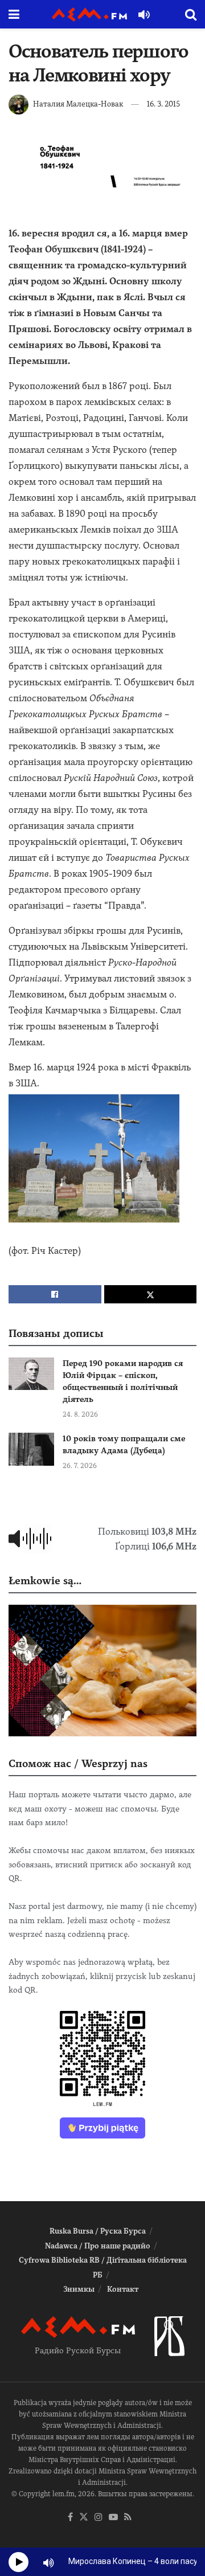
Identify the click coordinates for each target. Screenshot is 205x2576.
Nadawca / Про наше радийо (98, 2246)
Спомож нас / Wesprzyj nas (78, 1763)
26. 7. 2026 (80, 1466)
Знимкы (79, 2289)
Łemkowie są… (45, 1581)
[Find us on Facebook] (70, 2518)
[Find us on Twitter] (84, 2518)
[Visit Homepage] (89, 15)
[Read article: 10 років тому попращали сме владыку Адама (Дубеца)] (31, 1449)
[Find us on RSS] (128, 2518)
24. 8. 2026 (80, 1414)
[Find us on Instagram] (99, 2518)
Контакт (123, 2289)
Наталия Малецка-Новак (78, 104)
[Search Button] (191, 14)
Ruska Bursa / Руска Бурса (98, 2231)
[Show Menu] (14, 14)
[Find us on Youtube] (113, 2518)
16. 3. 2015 (163, 104)
